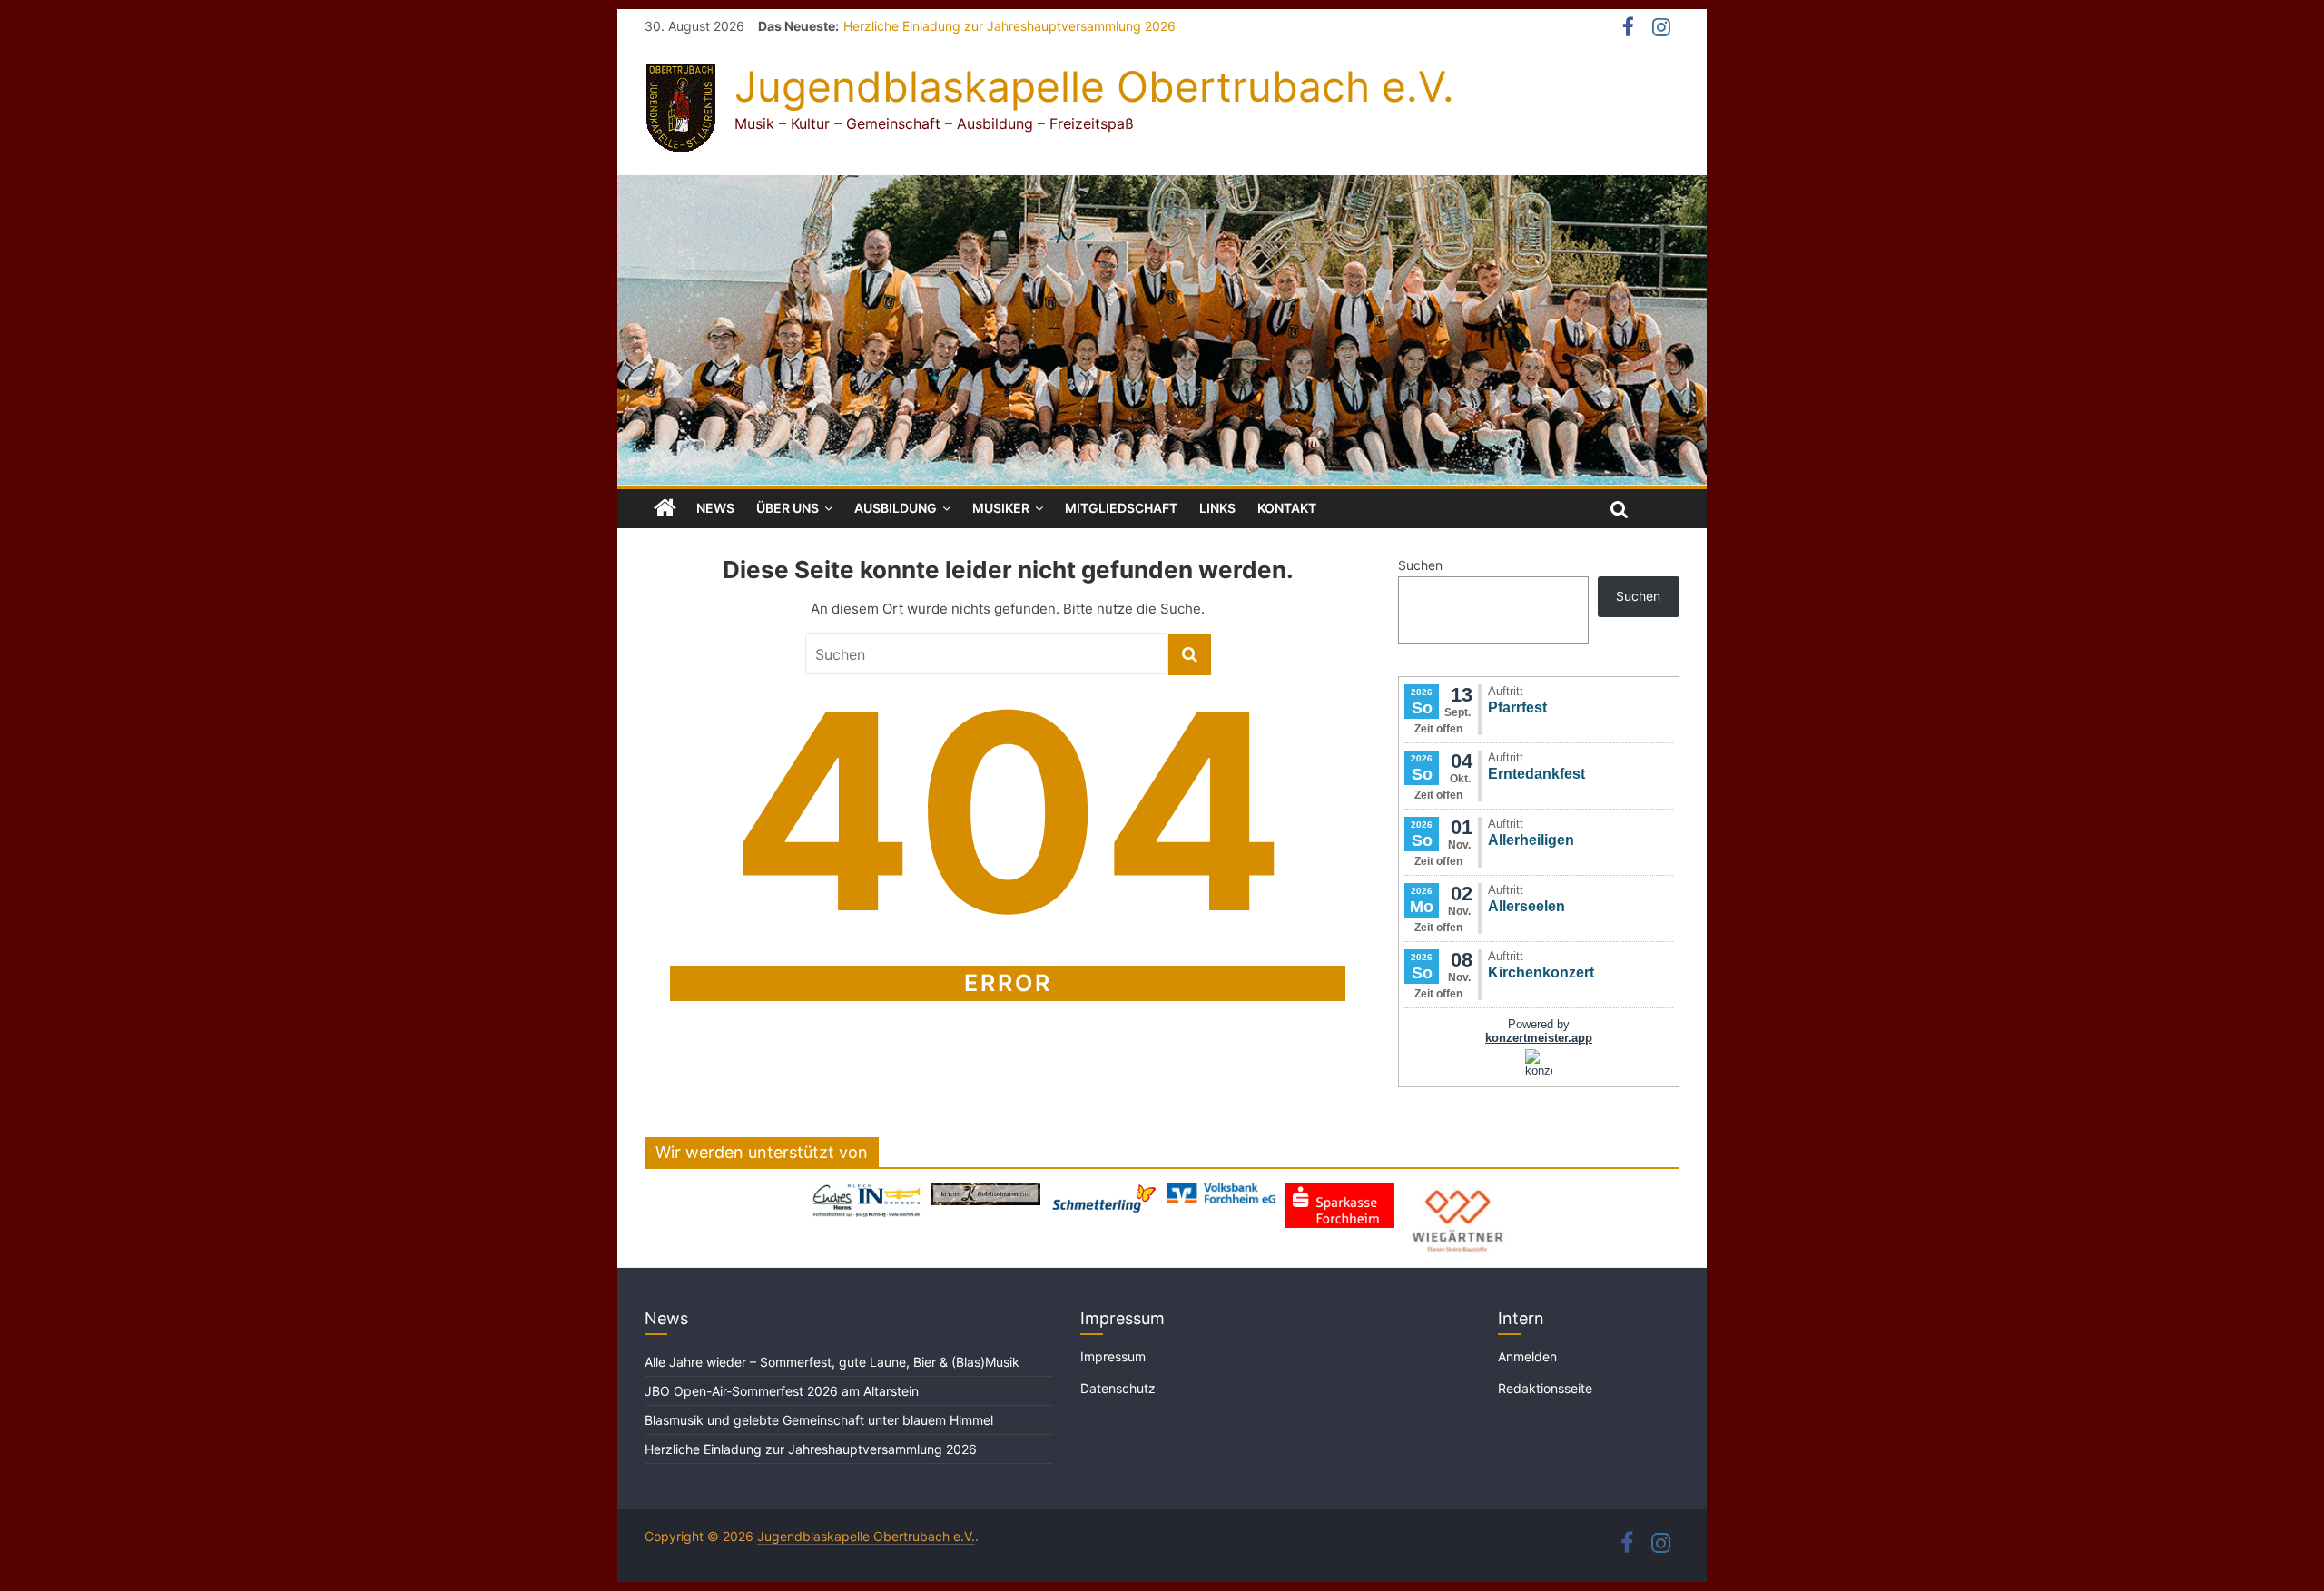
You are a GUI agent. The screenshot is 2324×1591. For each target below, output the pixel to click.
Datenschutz (1118, 1388)
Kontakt (1287, 508)
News (715, 508)
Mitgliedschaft (1121, 508)
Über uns (788, 508)
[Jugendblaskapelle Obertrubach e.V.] (1162, 186)
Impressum (1113, 1356)
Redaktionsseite (1545, 1388)
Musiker (1001, 508)
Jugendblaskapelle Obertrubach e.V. (1094, 86)
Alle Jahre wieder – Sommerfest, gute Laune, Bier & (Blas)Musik (834, 1362)
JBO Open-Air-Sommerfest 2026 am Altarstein (782, 1391)
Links (1217, 508)
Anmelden (1527, 1356)
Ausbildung (896, 508)
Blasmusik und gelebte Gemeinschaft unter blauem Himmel (819, 1420)
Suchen (1420, 565)
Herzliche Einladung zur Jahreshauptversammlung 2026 (1009, 26)
